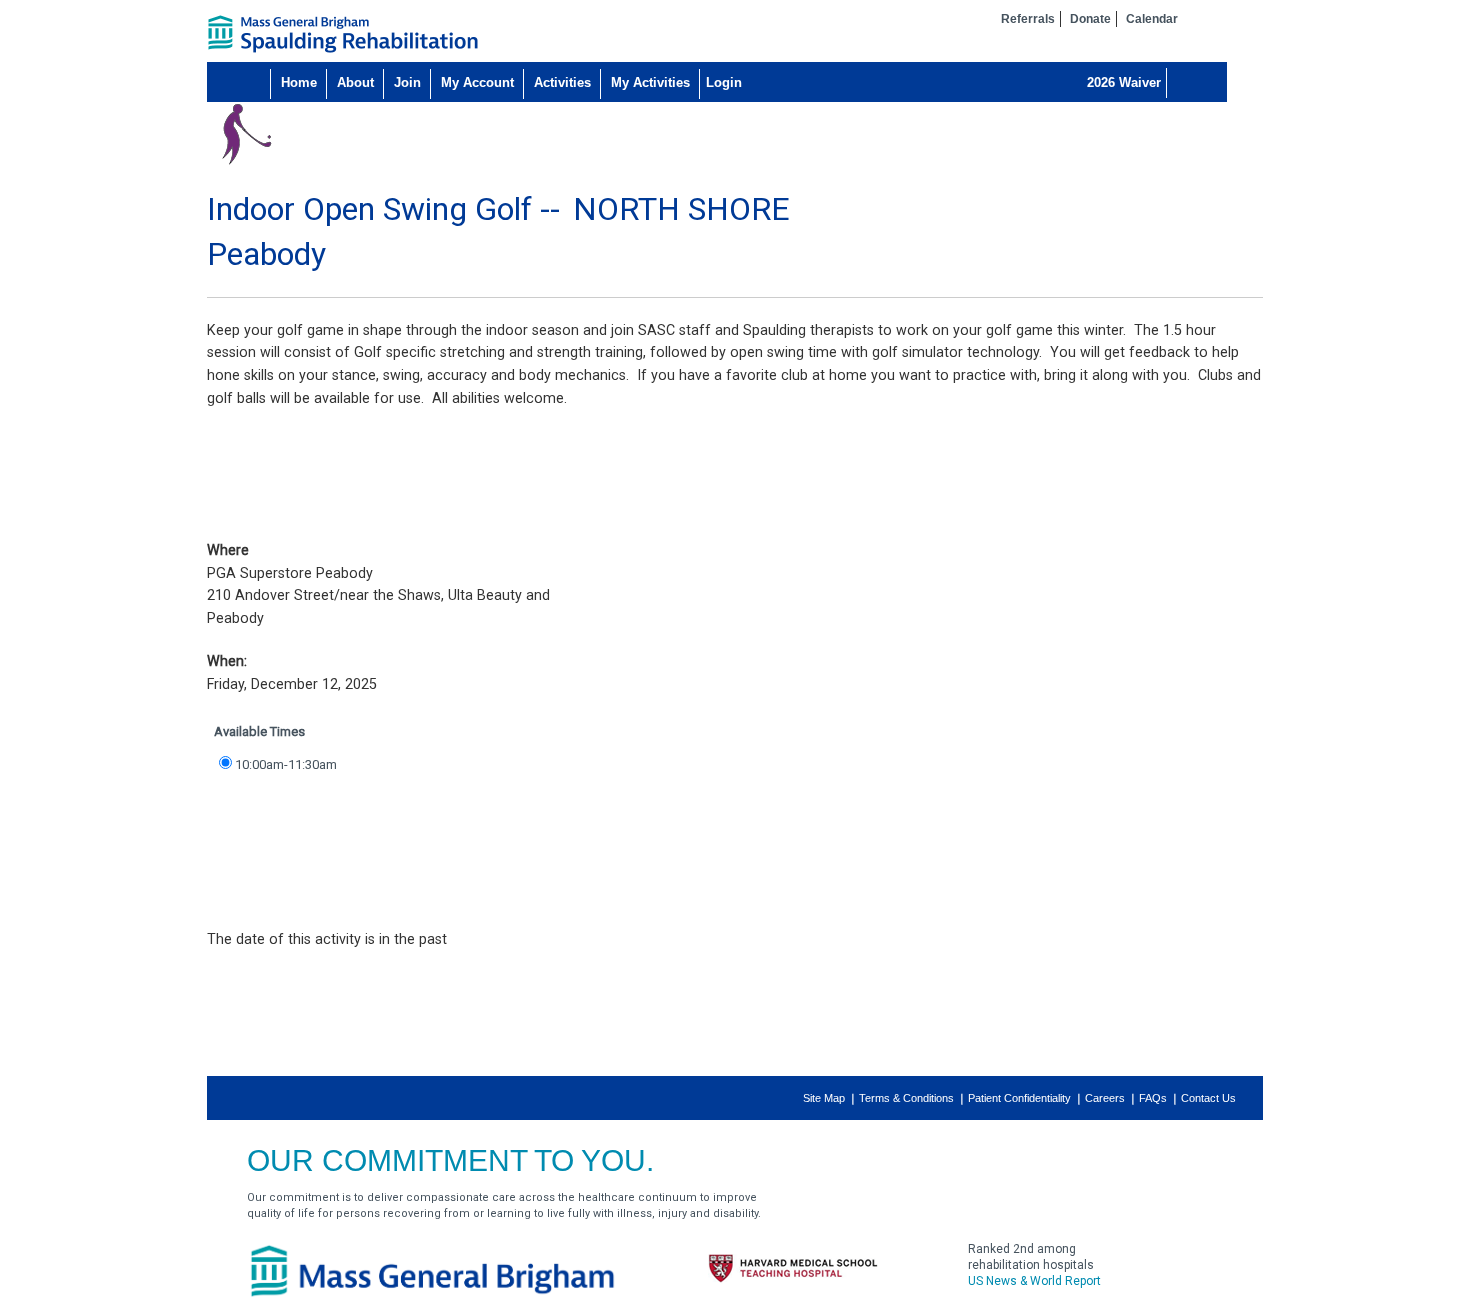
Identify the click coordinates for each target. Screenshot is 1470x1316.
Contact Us (1208, 1098)
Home (299, 82)
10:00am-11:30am (286, 764)
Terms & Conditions (906, 1098)
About (355, 82)
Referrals (1028, 19)
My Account (477, 82)
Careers (1105, 1098)
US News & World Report (1034, 1281)
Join (407, 82)
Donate (1090, 19)
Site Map (824, 1098)
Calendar (1152, 19)
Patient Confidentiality (1019, 1098)
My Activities (650, 82)
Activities (562, 82)
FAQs (1153, 1098)
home (343, 34)
